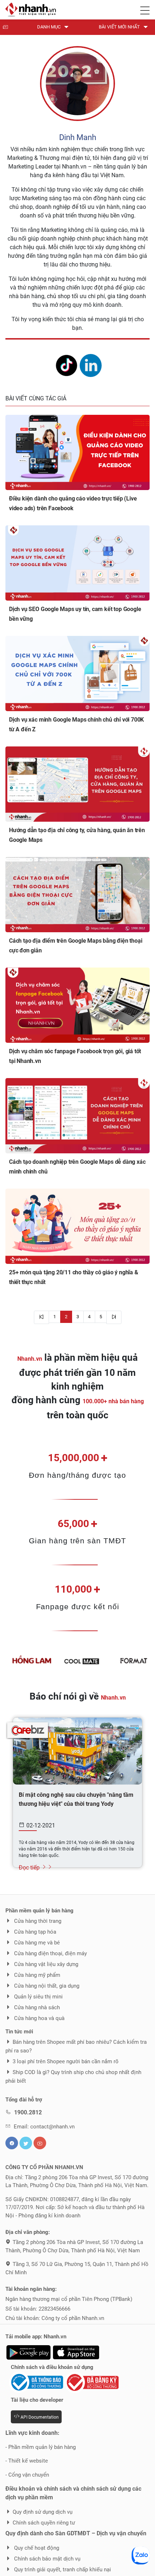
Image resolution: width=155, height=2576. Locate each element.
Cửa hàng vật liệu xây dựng (45, 1964)
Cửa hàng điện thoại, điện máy (50, 1953)
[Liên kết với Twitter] (26, 2143)
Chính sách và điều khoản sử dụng (52, 2367)
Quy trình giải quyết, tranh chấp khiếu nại (62, 2570)
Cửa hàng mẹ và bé (36, 1943)
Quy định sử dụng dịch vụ (43, 2512)
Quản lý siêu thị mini (38, 1997)
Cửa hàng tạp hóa (34, 1932)
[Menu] (145, 9)
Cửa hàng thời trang (37, 1921)
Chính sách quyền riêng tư (44, 2523)
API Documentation (39, 2417)
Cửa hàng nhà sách (36, 2007)
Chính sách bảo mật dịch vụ (46, 2559)
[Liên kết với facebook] (12, 2143)
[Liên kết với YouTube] (40, 2143)
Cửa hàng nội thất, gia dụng (46, 1986)
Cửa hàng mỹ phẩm (36, 1975)
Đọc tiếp (30, 1868)
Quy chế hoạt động (36, 2548)
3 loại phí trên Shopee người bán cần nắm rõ (66, 2061)
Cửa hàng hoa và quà (39, 2018)
